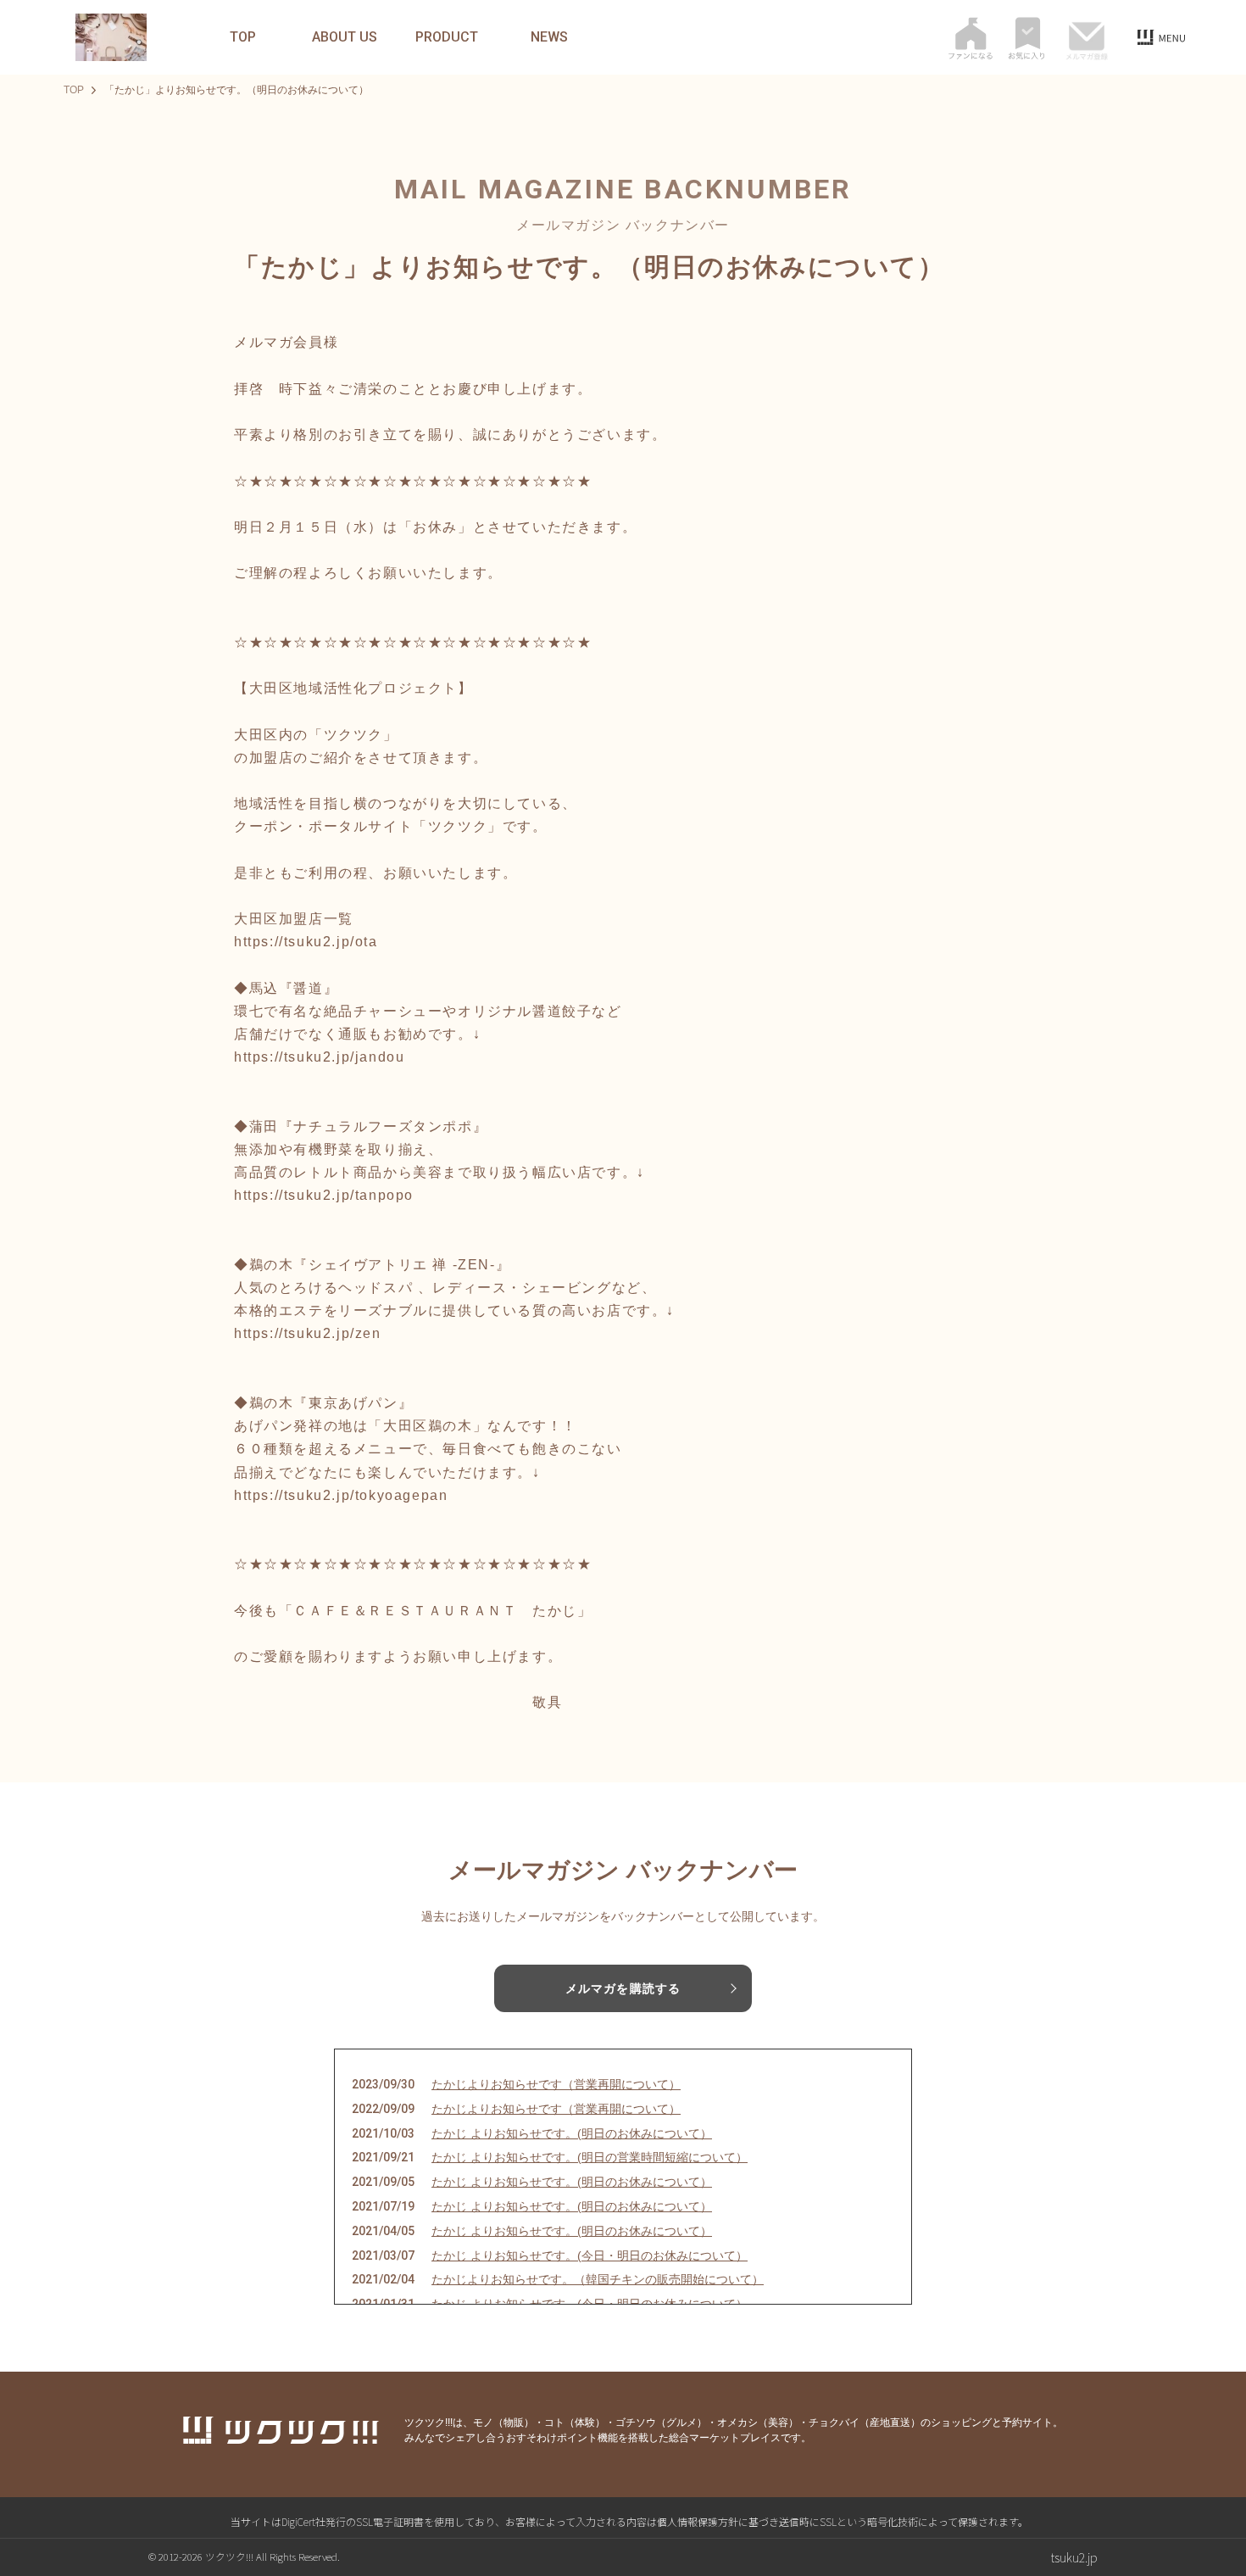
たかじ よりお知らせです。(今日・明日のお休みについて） (590, 2255)
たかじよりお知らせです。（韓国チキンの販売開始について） (598, 2279)
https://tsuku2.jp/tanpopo (324, 1195)
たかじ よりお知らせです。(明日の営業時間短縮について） (590, 2157)
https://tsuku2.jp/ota (306, 942)
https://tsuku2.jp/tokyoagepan (341, 1495)
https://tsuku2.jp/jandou (319, 1057)
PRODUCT (447, 37)
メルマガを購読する (623, 1988)
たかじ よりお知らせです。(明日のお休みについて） (572, 2133)
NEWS (549, 37)
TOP (243, 37)
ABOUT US (345, 37)
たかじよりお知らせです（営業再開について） (556, 2084)
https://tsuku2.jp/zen (308, 1333)
